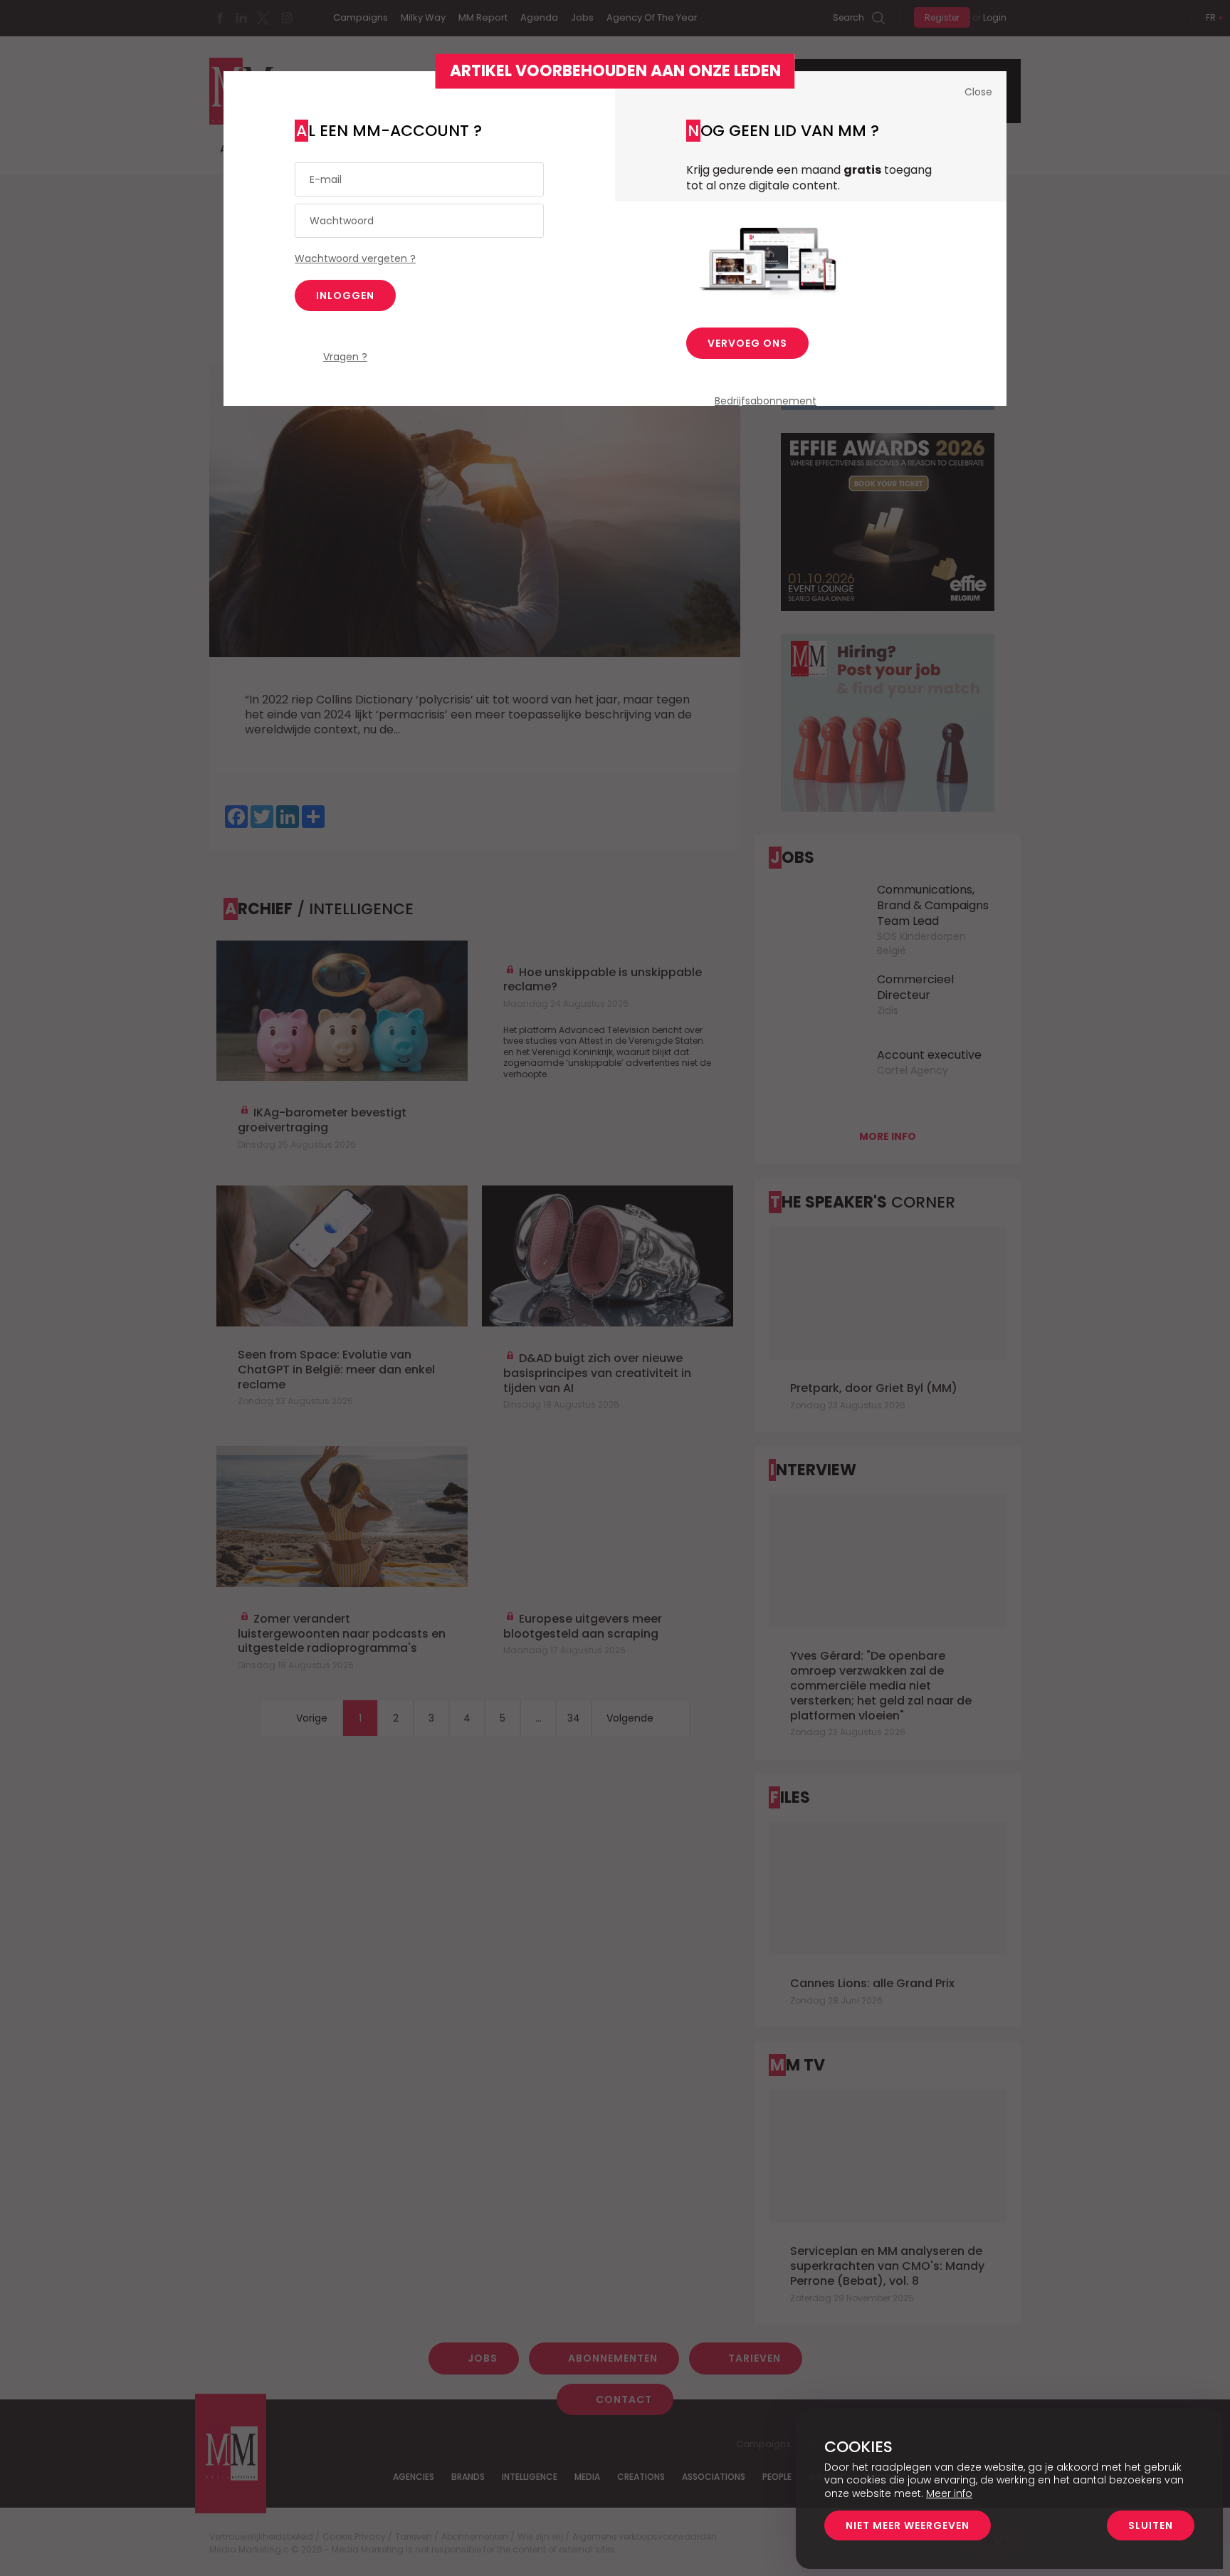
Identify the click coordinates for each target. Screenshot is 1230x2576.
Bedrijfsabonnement (766, 401)
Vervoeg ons (747, 343)
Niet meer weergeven (908, 2525)
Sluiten (1151, 2525)
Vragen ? (345, 357)
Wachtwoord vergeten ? (355, 258)
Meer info (949, 2493)
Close (978, 92)
